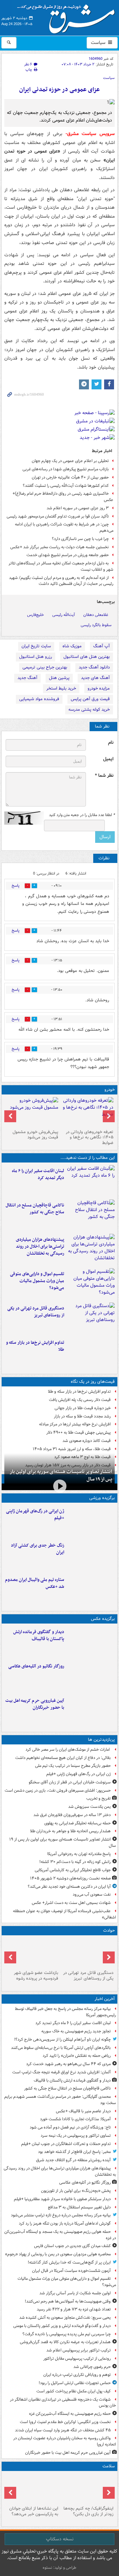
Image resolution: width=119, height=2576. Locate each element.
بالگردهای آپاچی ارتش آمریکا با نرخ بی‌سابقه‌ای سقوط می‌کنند (61, 2048)
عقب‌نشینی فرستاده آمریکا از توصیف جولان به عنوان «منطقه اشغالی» (64, 1914)
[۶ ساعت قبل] (32, 1953)
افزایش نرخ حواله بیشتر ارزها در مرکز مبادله (75, 1424)
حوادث (109, 1931)
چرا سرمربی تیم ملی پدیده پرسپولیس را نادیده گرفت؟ (67, 2334)
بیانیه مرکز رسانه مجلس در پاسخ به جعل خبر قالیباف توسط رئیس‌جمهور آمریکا (65, 2012)
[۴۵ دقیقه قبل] (91, 1215)
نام (111, 743)
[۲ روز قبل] (87, 1112)
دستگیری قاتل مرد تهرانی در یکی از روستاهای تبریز (36, 1312)
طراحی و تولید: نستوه (59, 2568)
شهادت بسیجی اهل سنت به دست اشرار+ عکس (71, 1903)
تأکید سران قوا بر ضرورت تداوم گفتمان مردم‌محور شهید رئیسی (58, 516)
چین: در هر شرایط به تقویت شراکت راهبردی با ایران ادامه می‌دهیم (64, 527)
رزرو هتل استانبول (36, 657)
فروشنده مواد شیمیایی (39, 699)
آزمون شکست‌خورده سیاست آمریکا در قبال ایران (71, 2271)
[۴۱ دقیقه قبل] (91, 1642)
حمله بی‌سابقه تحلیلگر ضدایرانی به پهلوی (78, 1823)
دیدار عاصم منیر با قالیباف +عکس (83, 2111)
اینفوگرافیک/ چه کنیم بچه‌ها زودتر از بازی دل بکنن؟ (88, 2511)
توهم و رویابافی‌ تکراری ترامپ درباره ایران (77, 2375)
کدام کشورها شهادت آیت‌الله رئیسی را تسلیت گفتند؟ (66, 486)
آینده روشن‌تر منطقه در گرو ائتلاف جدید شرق (73, 2160)
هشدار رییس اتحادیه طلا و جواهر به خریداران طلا (70, 1831)
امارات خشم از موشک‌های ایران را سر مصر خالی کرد (68, 1750)
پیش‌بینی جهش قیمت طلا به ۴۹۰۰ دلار (79, 1432)
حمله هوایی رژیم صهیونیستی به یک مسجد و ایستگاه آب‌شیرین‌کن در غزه (60, 2235)
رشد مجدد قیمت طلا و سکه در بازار (82, 1416)
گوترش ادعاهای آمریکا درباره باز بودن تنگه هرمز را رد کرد (65, 2223)
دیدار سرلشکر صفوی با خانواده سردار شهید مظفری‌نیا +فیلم (62, 2199)
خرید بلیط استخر (61, 688)
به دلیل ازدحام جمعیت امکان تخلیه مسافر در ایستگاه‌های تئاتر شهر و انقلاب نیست (61, 566)
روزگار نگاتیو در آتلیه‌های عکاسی (36, 1666)
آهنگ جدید (27, 678)
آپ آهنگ (101, 646)
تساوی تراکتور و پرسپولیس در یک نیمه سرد (76, 2136)
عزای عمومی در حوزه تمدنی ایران (59, 90)
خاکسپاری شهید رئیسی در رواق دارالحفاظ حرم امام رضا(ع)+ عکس (63, 497)
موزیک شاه (72, 646)
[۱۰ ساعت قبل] (91, 1556)
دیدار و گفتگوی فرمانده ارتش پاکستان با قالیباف (39, 1635)
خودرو (110, 1090)
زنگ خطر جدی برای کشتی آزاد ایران (38, 1549)
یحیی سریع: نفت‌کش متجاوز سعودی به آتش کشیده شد (65, 2318)
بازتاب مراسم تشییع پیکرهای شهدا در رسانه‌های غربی (66, 469)
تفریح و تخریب (99, 1798)
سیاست (99, 43)
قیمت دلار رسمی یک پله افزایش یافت (80, 1400)
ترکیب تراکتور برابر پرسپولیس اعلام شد (79, 2350)
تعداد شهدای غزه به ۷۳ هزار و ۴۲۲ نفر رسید (74, 2309)
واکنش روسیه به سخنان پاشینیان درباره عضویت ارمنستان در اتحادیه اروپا (65, 2441)
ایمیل (108, 759)
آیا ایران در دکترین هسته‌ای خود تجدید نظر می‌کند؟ (69, 1887)
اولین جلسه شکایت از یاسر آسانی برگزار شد (75, 2293)
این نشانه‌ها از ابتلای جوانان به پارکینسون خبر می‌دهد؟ (34, 2511)
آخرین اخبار (105, 1999)
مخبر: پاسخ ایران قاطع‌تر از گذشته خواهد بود (74, 2152)
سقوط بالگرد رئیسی (96, 625)
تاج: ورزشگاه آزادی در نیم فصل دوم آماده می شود (70, 2127)
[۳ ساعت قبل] (91, 1711)
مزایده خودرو (99, 688)
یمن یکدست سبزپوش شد (89, 1807)
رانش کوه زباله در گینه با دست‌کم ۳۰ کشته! (75, 1862)
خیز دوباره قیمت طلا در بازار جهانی (83, 1408)
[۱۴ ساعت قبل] (87, 2488)
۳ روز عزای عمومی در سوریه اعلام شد (78, 508)
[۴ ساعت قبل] (91, 1318)
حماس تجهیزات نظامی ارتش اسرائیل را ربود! (75, 2383)
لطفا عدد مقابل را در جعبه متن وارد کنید (82, 815)
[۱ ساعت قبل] (91, 1250)
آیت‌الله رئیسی (64, 615)
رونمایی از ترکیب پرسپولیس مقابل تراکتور (77, 2359)
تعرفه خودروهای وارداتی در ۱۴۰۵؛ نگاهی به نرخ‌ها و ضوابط (90, 1138)
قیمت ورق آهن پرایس (90, 699)
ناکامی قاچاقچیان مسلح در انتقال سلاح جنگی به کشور (35, 1209)
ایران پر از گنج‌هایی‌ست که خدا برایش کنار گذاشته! (69, 2262)
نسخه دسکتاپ (60, 2539)
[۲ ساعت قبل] (91, 1284)
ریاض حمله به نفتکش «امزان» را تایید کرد (77, 2056)
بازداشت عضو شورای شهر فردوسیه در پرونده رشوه (36, 1976)
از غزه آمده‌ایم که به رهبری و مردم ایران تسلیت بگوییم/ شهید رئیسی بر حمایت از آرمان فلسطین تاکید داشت (61, 581)
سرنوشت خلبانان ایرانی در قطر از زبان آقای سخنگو (70, 1782)
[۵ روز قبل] (32, 1112)
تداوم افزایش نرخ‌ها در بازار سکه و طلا (35, 1346)
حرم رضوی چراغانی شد (92, 2367)
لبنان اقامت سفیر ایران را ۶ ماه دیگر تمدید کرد (38, 1174)
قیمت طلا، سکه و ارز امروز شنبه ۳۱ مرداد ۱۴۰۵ (72, 1449)
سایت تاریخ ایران (36, 646)
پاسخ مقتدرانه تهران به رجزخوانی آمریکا (79, 1854)
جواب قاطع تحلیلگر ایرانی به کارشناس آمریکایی (73, 1870)
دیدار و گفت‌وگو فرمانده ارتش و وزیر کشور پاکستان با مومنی (62, 2326)
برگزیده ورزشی (102, 1498)
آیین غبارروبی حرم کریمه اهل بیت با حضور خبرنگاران (35, 1704)
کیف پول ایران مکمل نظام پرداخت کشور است (74, 2391)
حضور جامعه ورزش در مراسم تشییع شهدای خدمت (68, 555)
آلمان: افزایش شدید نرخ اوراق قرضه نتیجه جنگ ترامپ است (61, 2072)
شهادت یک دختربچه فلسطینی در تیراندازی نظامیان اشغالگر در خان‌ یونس (63, 2403)
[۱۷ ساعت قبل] (32, 2488)
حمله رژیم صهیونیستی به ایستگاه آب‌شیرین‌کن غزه (70, 2414)
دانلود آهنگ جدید (94, 667)
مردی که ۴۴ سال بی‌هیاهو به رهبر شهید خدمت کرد (68, 2064)
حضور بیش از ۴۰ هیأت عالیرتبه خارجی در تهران (70, 477)
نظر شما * (104, 776)
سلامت (109, 2466)
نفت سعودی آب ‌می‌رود (92, 1895)
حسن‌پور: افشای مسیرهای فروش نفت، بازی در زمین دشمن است (58, 1790)
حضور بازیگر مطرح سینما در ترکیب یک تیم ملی (73, 1766)
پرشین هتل (59, 678)
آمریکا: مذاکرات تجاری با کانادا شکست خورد (75, 2119)
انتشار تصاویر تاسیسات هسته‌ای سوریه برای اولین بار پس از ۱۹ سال (61, 1475)
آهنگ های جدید (95, 678)
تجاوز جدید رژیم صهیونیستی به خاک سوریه (76, 2031)
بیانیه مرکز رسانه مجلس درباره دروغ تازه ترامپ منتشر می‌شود (61, 2215)
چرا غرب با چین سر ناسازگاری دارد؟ (80, 539)
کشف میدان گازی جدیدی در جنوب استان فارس (72, 2246)
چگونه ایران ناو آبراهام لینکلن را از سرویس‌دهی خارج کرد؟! (62, 2039)
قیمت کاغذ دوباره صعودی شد (87, 1441)
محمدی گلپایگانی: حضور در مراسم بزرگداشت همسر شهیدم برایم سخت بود (60, 2100)
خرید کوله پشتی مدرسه (89, 710)
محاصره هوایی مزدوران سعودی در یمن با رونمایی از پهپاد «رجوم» (58, 2254)
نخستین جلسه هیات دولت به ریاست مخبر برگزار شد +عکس (59, 547)
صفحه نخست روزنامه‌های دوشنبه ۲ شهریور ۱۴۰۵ (70, 1878)
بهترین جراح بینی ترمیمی (45, 667)
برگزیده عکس (103, 1619)
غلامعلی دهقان (96, 615)
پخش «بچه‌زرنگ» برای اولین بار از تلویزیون (76, 2191)
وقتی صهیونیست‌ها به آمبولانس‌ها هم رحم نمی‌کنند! (68, 2301)
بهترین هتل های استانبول (87, 657)
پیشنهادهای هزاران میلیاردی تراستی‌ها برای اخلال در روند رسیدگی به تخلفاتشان (40, 1247)
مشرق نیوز (68, 17)
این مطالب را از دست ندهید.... (88, 1158)
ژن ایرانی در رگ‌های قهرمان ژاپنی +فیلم (35, 1515)
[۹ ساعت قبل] (91, 1521)
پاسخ (16, 886)
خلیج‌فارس (36, 615)
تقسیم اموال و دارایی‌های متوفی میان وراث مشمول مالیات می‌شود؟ (37, 1281)
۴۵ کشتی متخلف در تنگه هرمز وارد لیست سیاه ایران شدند (63, 2430)
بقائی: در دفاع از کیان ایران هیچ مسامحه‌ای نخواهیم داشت (63, 1758)
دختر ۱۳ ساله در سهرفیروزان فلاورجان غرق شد (72, 1815)
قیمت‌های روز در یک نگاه (93, 1382)
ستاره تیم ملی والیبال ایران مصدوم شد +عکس (35, 1583)
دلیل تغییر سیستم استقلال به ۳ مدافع (79, 2207)
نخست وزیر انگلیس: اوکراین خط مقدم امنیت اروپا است (65, 2422)
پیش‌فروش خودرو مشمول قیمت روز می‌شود (35, 1135)
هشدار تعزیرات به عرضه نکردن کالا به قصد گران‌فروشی (65, 2342)
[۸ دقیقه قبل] (91, 1181)
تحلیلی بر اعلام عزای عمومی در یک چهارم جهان (70, 461)
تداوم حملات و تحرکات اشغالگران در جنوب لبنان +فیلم (66, 2144)
